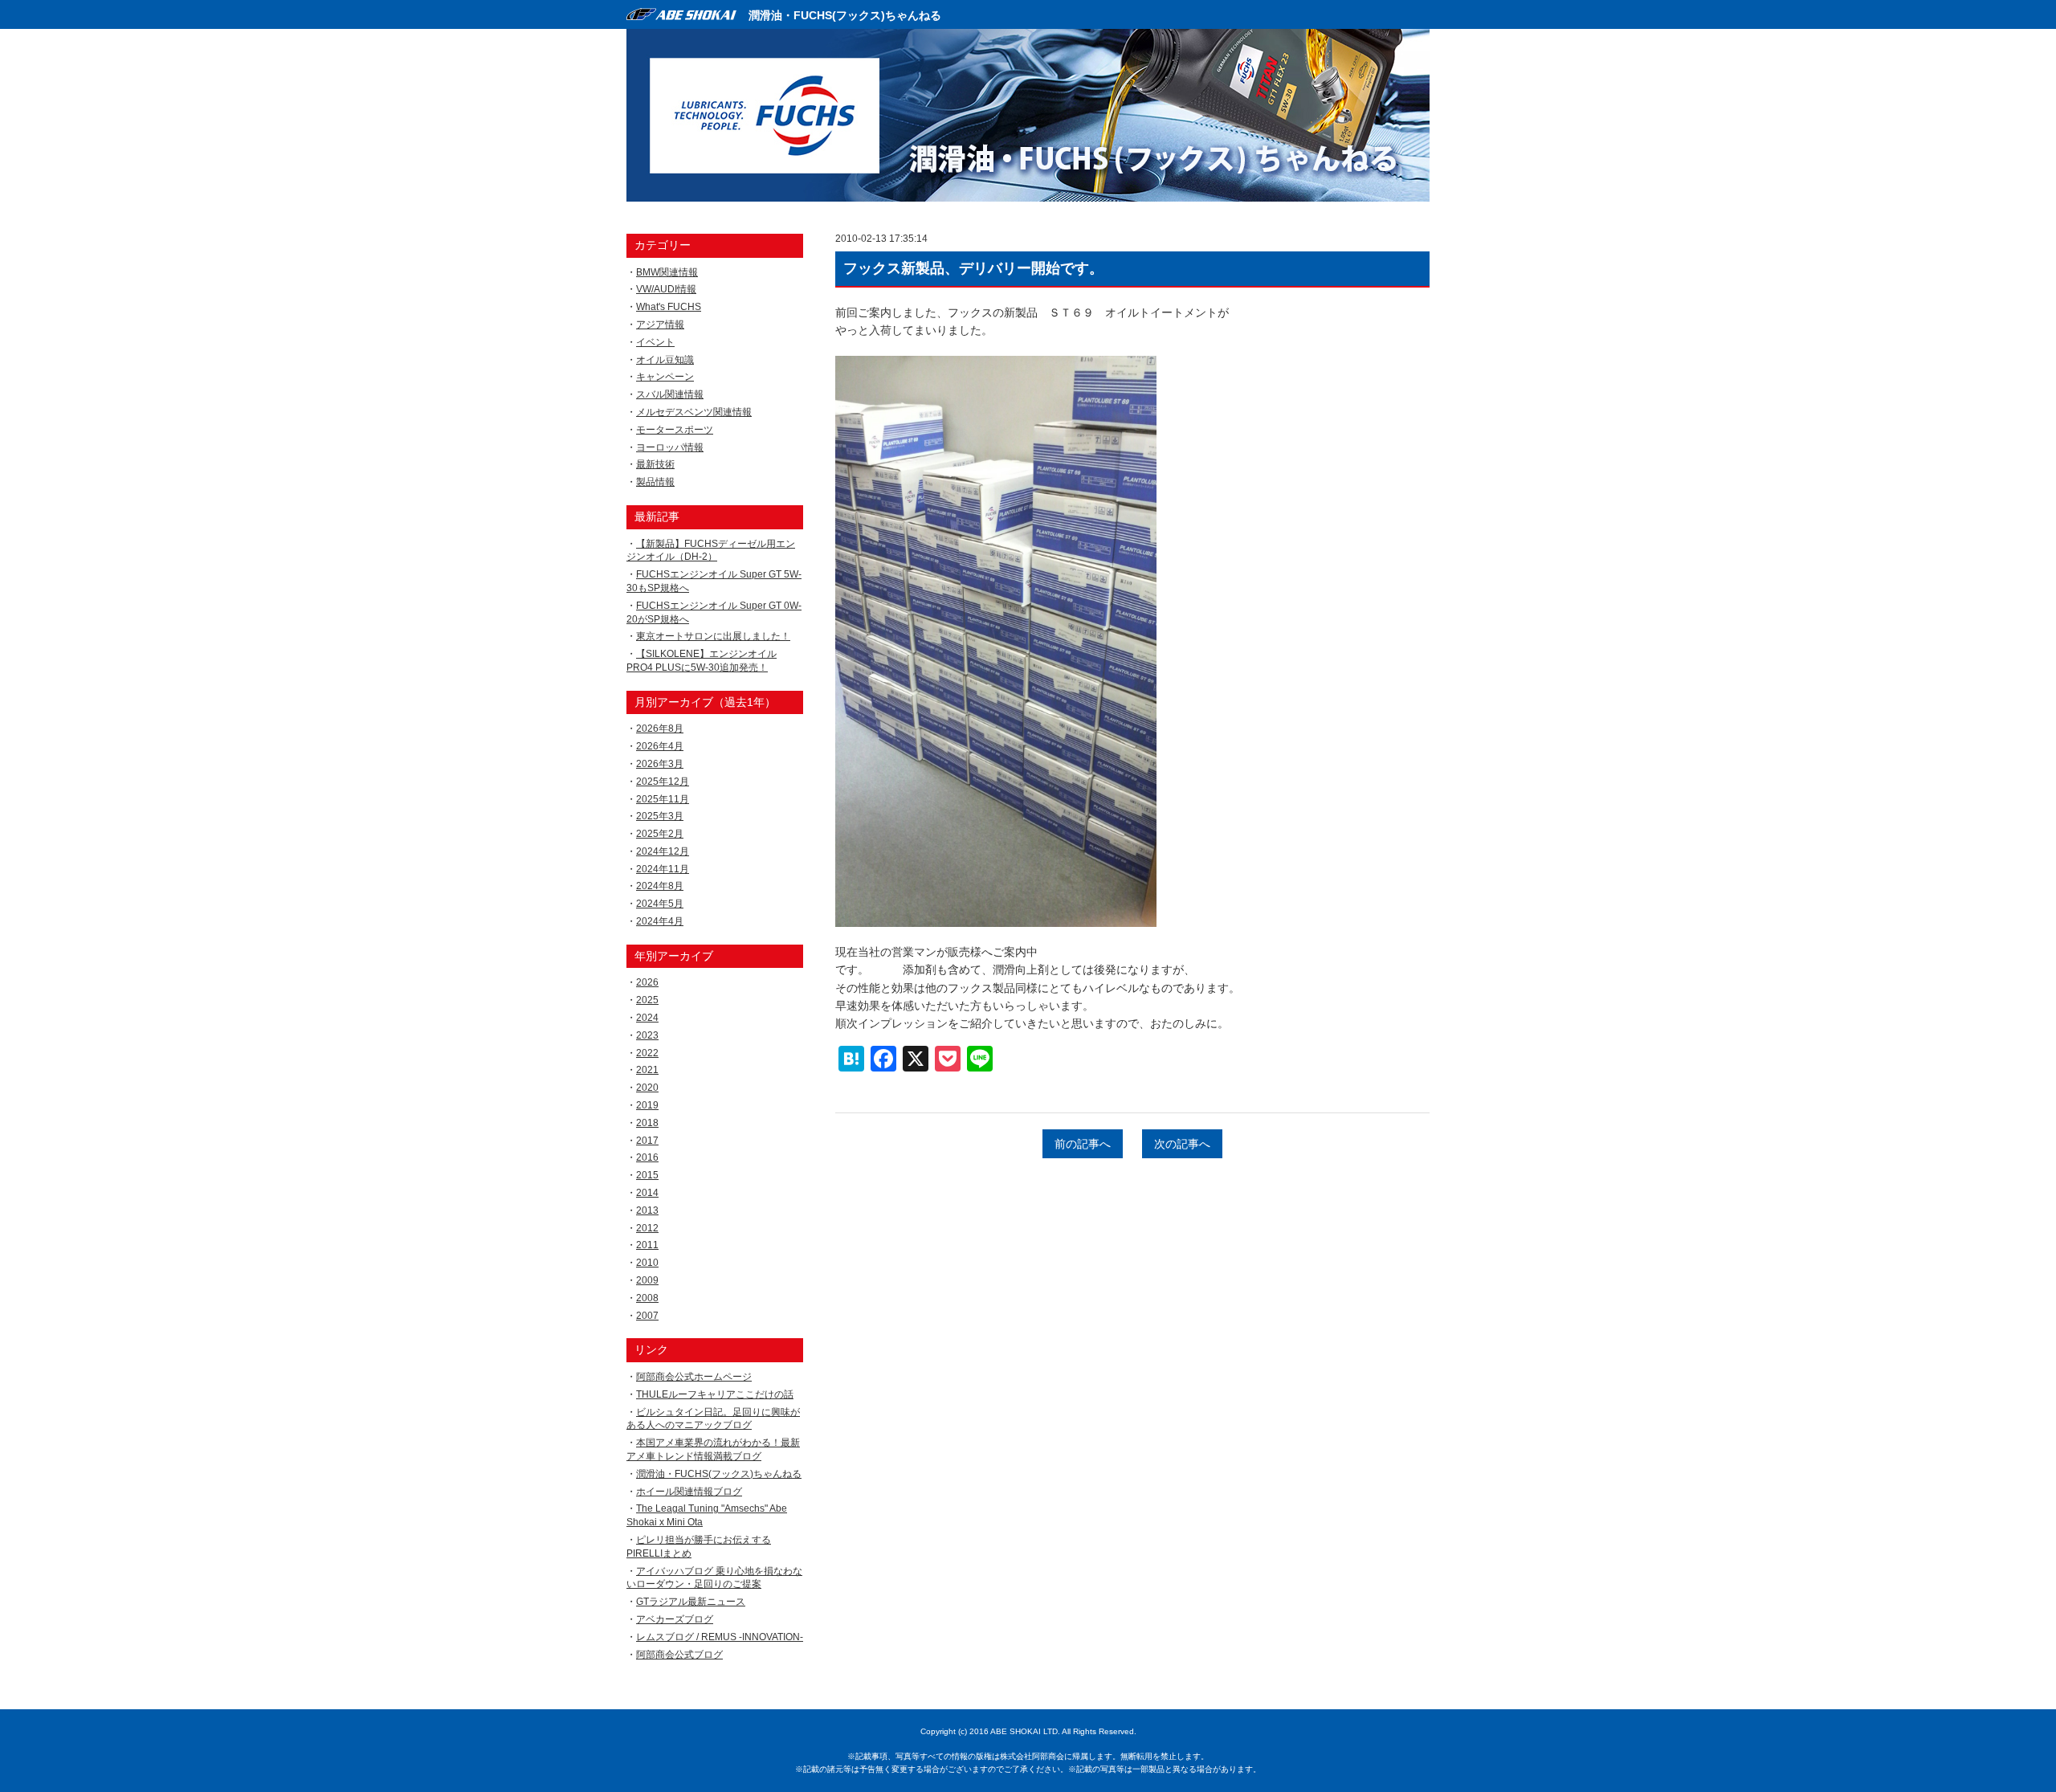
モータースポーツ (675, 430)
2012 (647, 1228)
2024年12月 (663, 851)
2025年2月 (660, 834)
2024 (647, 1018)
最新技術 (655, 464)
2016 (647, 1157)
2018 (647, 1123)
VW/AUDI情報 (666, 289)
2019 (647, 1105)
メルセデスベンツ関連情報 (694, 412)
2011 (647, 1245)
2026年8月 (660, 729)
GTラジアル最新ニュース (691, 1602)
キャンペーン (665, 377)
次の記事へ (1182, 1144)
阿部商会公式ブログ (679, 1655)
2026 (647, 982)
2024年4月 (660, 921)
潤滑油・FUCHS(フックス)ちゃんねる (845, 15)
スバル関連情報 (670, 394)
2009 (647, 1280)
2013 (647, 1210)
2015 (647, 1175)
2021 (647, 1070)
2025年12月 (663, 782)
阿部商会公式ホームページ (694, 1377)
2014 (647, 1193)
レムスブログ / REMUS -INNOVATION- (720, 1637)
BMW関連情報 (667, 272)
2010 (647, 1263)
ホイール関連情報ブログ (689, 1492)
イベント (655, 342)
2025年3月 (660, 816)
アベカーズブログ (675, 1619)
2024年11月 (663, 869)
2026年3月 (660, 764)
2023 (647, 1035)
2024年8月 (660, 886)
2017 (647, 1141)
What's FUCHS (669, 307)
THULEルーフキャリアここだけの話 (715, 1394)
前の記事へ (1083, 1144)
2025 (647, 1000)
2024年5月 (660, 904)
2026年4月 (660, 746)
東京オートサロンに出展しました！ (713, 636)
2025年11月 (663, 799)
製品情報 (655, 482)
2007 (647, 1316)
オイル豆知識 (665, 360)
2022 (647, 1053)
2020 (647, 1088)
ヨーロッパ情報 (670, 447)
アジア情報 (660, 325)
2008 (647, 1298)
